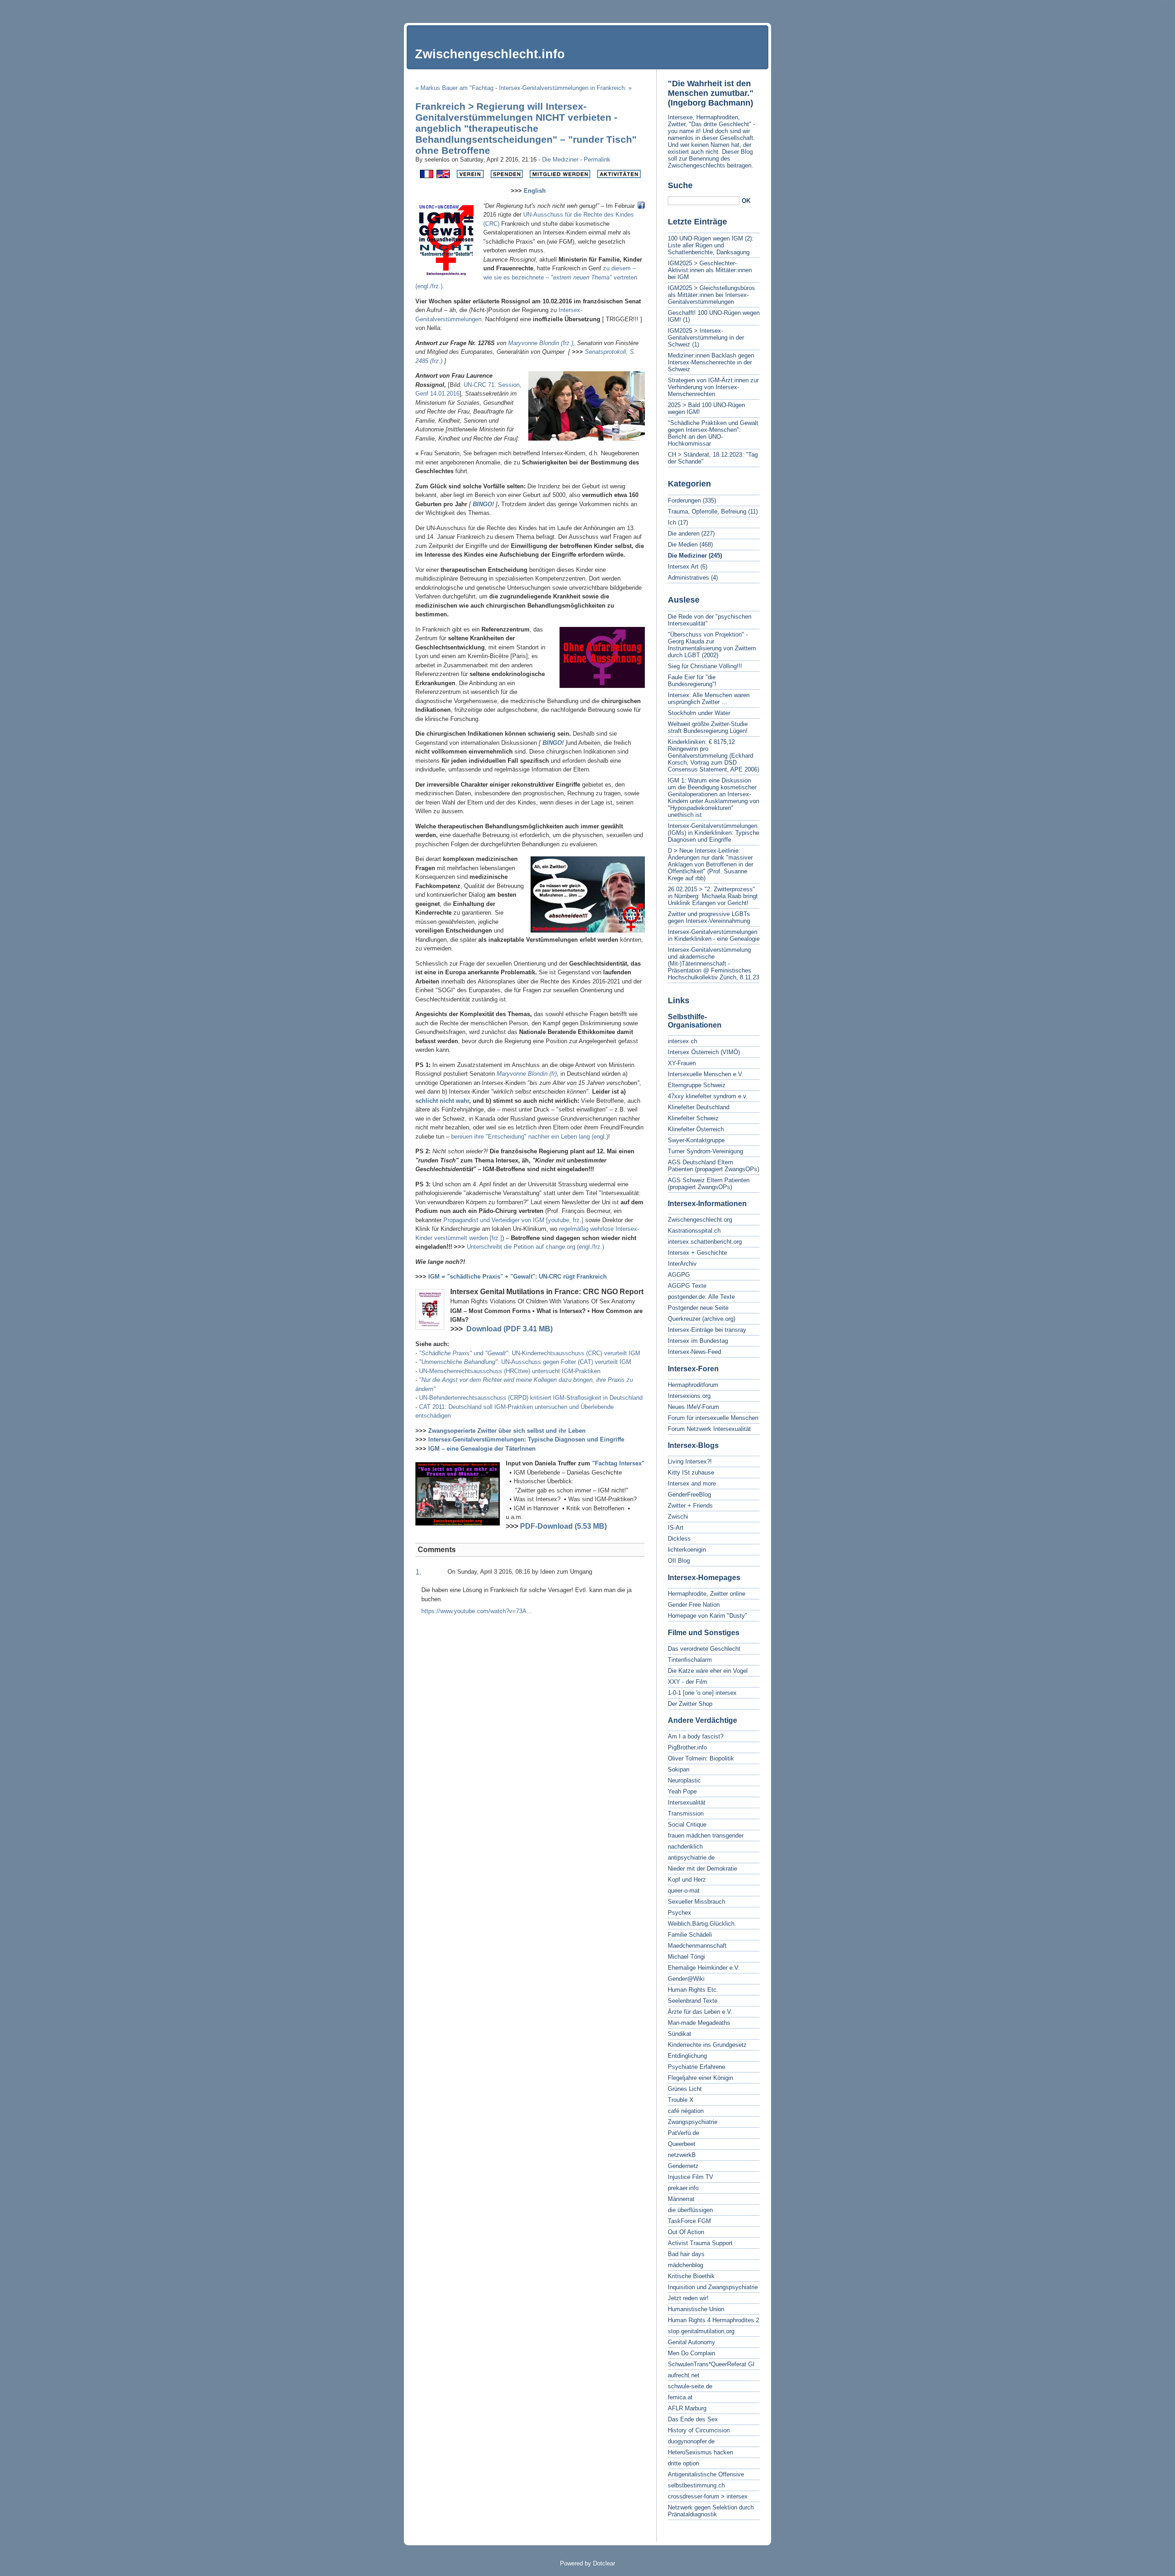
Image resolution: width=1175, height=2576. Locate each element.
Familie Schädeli (690, 1935)
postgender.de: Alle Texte (701, 1297)
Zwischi (678, 1517)
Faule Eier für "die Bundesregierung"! (692, 681)
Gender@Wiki (686, 1979)
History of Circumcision (699, 2430)
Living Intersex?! (690, 1461)
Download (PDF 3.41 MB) (509, 1329)
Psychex (680, 1913)
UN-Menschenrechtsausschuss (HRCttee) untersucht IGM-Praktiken (510, 1371)
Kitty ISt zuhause (691, 1472)
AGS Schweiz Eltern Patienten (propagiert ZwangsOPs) (709, 1184)
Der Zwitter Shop (690, 1704)
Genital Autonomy (691, 2342)
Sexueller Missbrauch (697, 1902)
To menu (1129, 7)
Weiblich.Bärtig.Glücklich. (702, 1924)
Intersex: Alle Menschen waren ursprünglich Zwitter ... (709, 698)
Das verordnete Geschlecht (704, 1649)
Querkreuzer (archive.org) (702, 1319)
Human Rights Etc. (693, 1990)
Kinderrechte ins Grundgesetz (707, 2045)
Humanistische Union (696, 2309)
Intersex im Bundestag (698, 1341)
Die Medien (683, 545)
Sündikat (680, 2034)
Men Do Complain (691, 2353)
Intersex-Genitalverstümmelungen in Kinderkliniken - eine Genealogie (714, 935)
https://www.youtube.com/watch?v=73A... (477, 1611)
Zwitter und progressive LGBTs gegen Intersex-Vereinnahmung (709, 917)
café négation (686, 2111)
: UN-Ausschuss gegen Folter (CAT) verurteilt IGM (525, 1362)
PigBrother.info (687, 1747)
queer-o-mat (684, 1891)
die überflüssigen (690, 2210)
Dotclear (604, 2563)
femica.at (680, 2397)
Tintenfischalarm (690, 1660)
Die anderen (684, 534)
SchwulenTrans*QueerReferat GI (711, 2364)
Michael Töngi (686, 1957)
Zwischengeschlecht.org (700, 1220)
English (535, 191)
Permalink (597, 159)
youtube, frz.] (566, 1220)
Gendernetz (683, 2166)
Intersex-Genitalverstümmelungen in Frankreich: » (565, 88)
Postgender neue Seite (698, 1308)
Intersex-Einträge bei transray (707, 1330)
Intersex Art (683, 567)
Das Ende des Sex (693, 2419)
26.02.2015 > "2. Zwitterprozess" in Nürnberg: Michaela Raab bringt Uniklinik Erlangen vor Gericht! (713, 896)
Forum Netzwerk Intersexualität (709, 1429)
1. (418, 1572)
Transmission (686, 1813)
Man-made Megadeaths (699, 2023)
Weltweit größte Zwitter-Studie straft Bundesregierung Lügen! (708, 727)
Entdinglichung (687, 2056)
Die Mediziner (560, 159)
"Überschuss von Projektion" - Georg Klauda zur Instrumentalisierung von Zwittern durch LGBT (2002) (712, 645)
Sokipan (679, 1769)
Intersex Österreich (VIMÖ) (704, 1052)
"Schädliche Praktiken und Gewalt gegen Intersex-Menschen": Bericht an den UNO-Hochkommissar (713, 433)
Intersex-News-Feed (694, 1352)
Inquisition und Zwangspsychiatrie (713, 2287)
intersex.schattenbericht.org (705, 1242)
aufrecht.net (684, 2375)
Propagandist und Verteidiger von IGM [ (496, 1220)
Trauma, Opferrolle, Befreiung (707, 511)
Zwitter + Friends (690, 1506)
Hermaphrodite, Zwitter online (707, 1594)
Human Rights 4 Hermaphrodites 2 (713, 2320)
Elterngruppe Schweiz (697, 1085)
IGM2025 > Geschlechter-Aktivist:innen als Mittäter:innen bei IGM (710, 270)
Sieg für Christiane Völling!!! (705, 666)
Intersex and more (692, 1484)
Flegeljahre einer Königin (700, 2078)
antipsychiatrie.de (691, 1858)
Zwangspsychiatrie (693, 2122)
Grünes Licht (685, 2089)
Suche (680, 185)
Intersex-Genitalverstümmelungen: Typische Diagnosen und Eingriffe (526, 1439)
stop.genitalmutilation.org (701, 2331)
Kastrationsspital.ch (694, 1231)
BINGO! (483, 504)
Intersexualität (687, 1802)
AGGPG (679, 1275)
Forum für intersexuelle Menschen (713, 1418)
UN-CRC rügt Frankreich (518, 1277)
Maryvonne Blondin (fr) (527, 1074)
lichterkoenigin (687, 1550)
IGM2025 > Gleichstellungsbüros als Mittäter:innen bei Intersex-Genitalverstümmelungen (711, 295)
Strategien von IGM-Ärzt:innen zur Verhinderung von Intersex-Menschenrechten (713, 387)
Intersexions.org (689, 1396)
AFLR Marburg (687, 2408)
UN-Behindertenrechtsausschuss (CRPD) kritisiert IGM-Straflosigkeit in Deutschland (531, 1398)
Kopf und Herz (687, 1880)
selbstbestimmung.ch (696, 2485)
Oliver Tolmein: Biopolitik (701, 1758)
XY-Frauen (682, 1063)
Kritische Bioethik (691, 2276)
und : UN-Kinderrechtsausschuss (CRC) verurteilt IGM (530, 1353)
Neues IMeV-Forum (694, 1407)
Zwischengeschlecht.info (490, 54)
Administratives (688, 578)
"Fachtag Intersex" (618, 1463)
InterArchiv (682, 1264)
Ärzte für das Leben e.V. (700, 2012)
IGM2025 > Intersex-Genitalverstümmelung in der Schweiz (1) (706, 338)
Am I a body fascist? (696, 1736)
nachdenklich (685, 1847)
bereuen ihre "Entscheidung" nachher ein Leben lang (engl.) (530, 1137)
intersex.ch (683, 1041)
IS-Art (676, 1528)
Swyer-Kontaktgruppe (696, 1140)
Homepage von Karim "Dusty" (708, 1616)
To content (1099, 7)
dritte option (683, 2463)
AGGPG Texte (687, 1286)
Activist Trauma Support (700, 2243)
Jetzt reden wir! (688, 2298)
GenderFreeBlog (689, 1495)
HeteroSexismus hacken (700, 2452)
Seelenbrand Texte (693, 2001)
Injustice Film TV (691, 2177)
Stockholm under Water (699, 713)
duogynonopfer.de (691, 2441)
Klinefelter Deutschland (699, 1107)
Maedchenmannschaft (697, 1946)
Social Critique (687, 1824)
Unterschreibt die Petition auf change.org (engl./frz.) (535, 1247)
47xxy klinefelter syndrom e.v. (708, 1096)
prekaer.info (683, 2188)
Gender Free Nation (694, 1605)
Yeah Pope (682, 1791)
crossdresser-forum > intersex (708, 2496)
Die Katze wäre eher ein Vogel (708, 1671)
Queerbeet (682, 2144)
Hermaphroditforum (693, 1385)
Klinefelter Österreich (696, 1129)
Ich (672, 522)
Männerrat (681, 2199)
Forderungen (684, 500)
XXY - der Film (688, 1682)
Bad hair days (686, 2254)
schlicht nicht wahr (442, 1101)
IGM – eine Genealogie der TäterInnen (482, 1449)
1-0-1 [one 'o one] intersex (702, 1693)
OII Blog (679, 1561)
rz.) (569, 343)
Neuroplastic (684, 1780)
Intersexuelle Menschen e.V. (706, 1074)
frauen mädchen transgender (706, 1836)
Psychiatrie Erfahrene (697, 2067)
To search (1159, 7)
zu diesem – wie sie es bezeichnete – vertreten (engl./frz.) (526, 277)
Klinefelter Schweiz (693, 1118)
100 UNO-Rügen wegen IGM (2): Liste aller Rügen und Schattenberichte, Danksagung (711, 245)
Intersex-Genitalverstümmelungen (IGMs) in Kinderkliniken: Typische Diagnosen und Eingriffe (713, 833)
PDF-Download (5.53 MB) (563, 1526)
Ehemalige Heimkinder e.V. (704, 1968)
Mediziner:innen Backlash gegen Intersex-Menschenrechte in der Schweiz (711, 362)
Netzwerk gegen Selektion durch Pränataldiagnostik (711, 2511)
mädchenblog (685, 2265)
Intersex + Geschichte (697, 1253)
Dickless (679, 1539)
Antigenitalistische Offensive (706, 2474)
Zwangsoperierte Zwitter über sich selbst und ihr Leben (507, 1431)
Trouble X (681, 2100)
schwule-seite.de (690, 2386)
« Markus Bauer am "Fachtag (454, 88)
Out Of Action (686, 2232)
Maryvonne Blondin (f (536, 343)
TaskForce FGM (689, 2221)
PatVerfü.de (683, 2133)
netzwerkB (682, 2155)
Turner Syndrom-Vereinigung (705, 1151)
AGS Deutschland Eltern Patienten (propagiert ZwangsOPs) (713, 1166)
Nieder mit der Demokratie (702, 1869)
